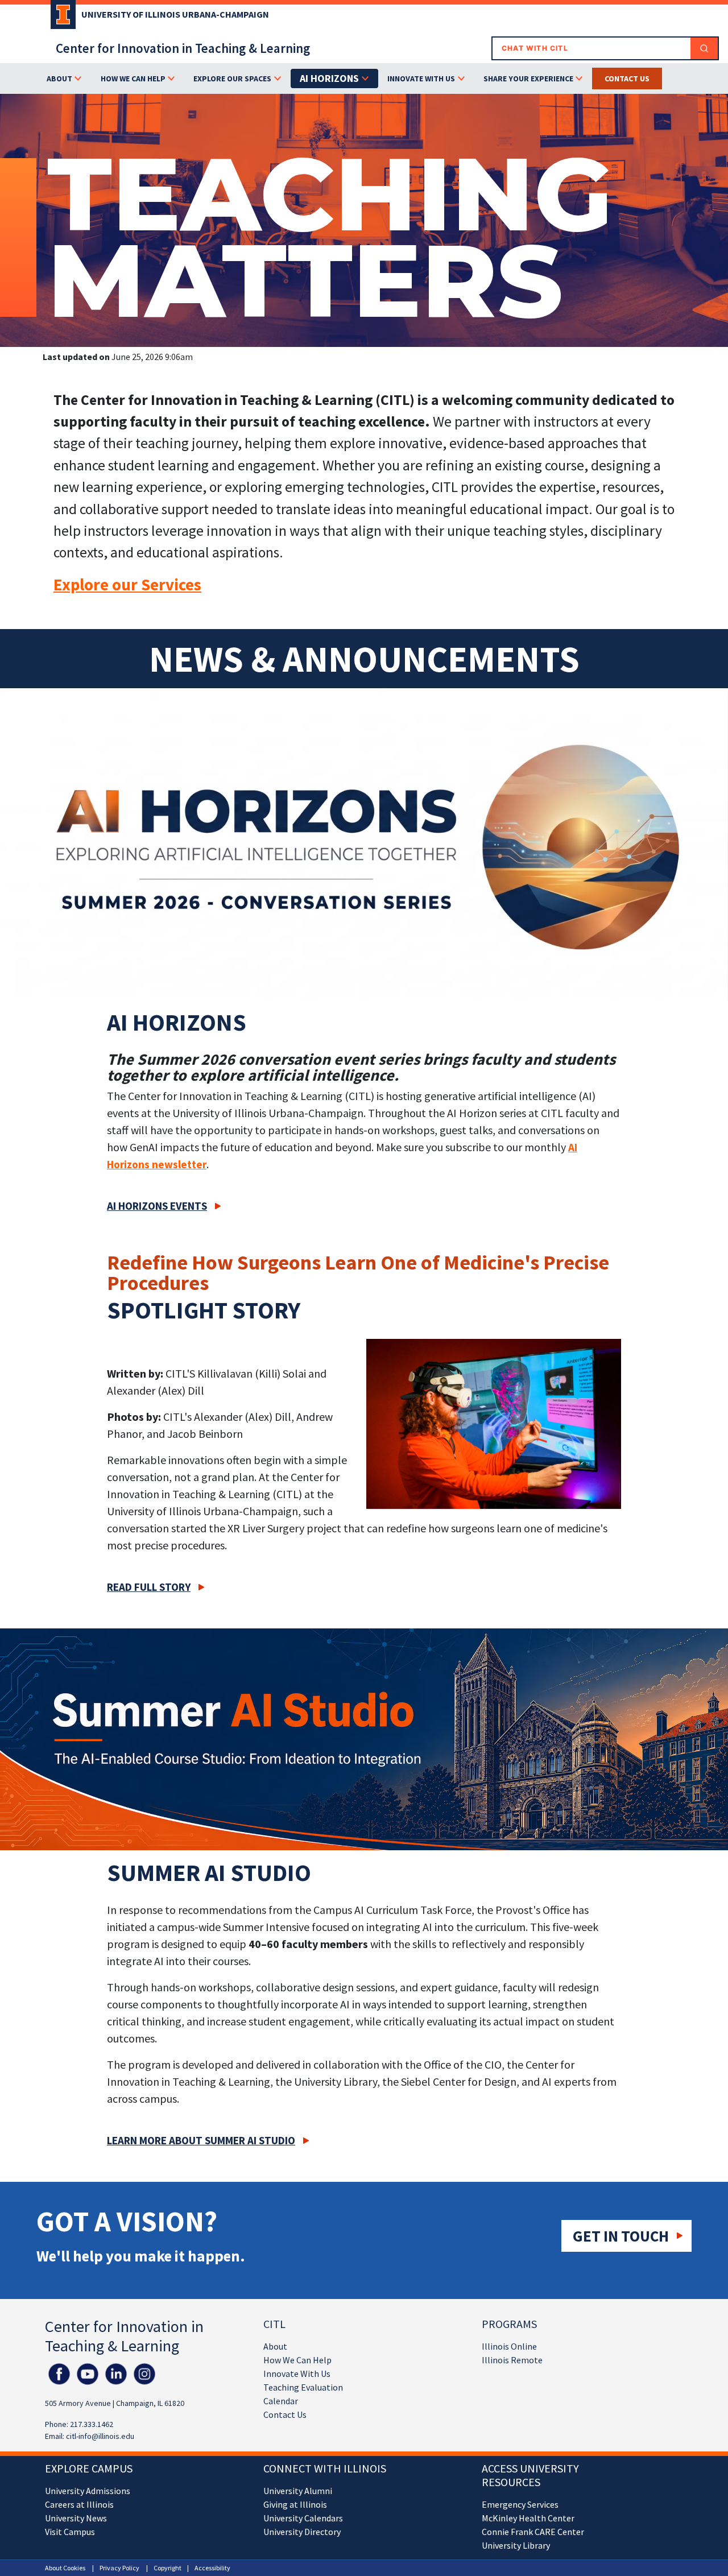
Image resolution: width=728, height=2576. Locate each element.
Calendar (281, 2401)
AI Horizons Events (157, 1206)
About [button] (59, 78)
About (275, 2346)
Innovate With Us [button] (421, 78)
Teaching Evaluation (303, 2387)
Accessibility (212, 2568)
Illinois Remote (512, 2360)
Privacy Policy (119, 2568)
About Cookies (65, 2568)
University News (76, 2518)
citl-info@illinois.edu (100, 2436)
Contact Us (285, 2414)
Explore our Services (127, 585)
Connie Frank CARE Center (533, 2532)
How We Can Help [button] (133, 78)
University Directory (302, 2532)
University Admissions (88, 2491)
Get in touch (621, 2236)
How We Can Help (297, 2360)
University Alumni (298, 2491)
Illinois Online (509, 2346)
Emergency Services (520, 2504)
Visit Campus (70, 2532)
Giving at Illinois (295, 2504)
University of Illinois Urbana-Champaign (175, 14)
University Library (516, 2545)
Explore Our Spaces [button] (232, 78)
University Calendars (303, 2518)
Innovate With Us (297, 2374)
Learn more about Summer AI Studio (201, 2140)
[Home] (60, 18)
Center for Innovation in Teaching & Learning (183, 48)
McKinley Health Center (528, 2518)
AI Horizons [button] (329, 78)
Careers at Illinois (79, 2504)
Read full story (149, 1587)
